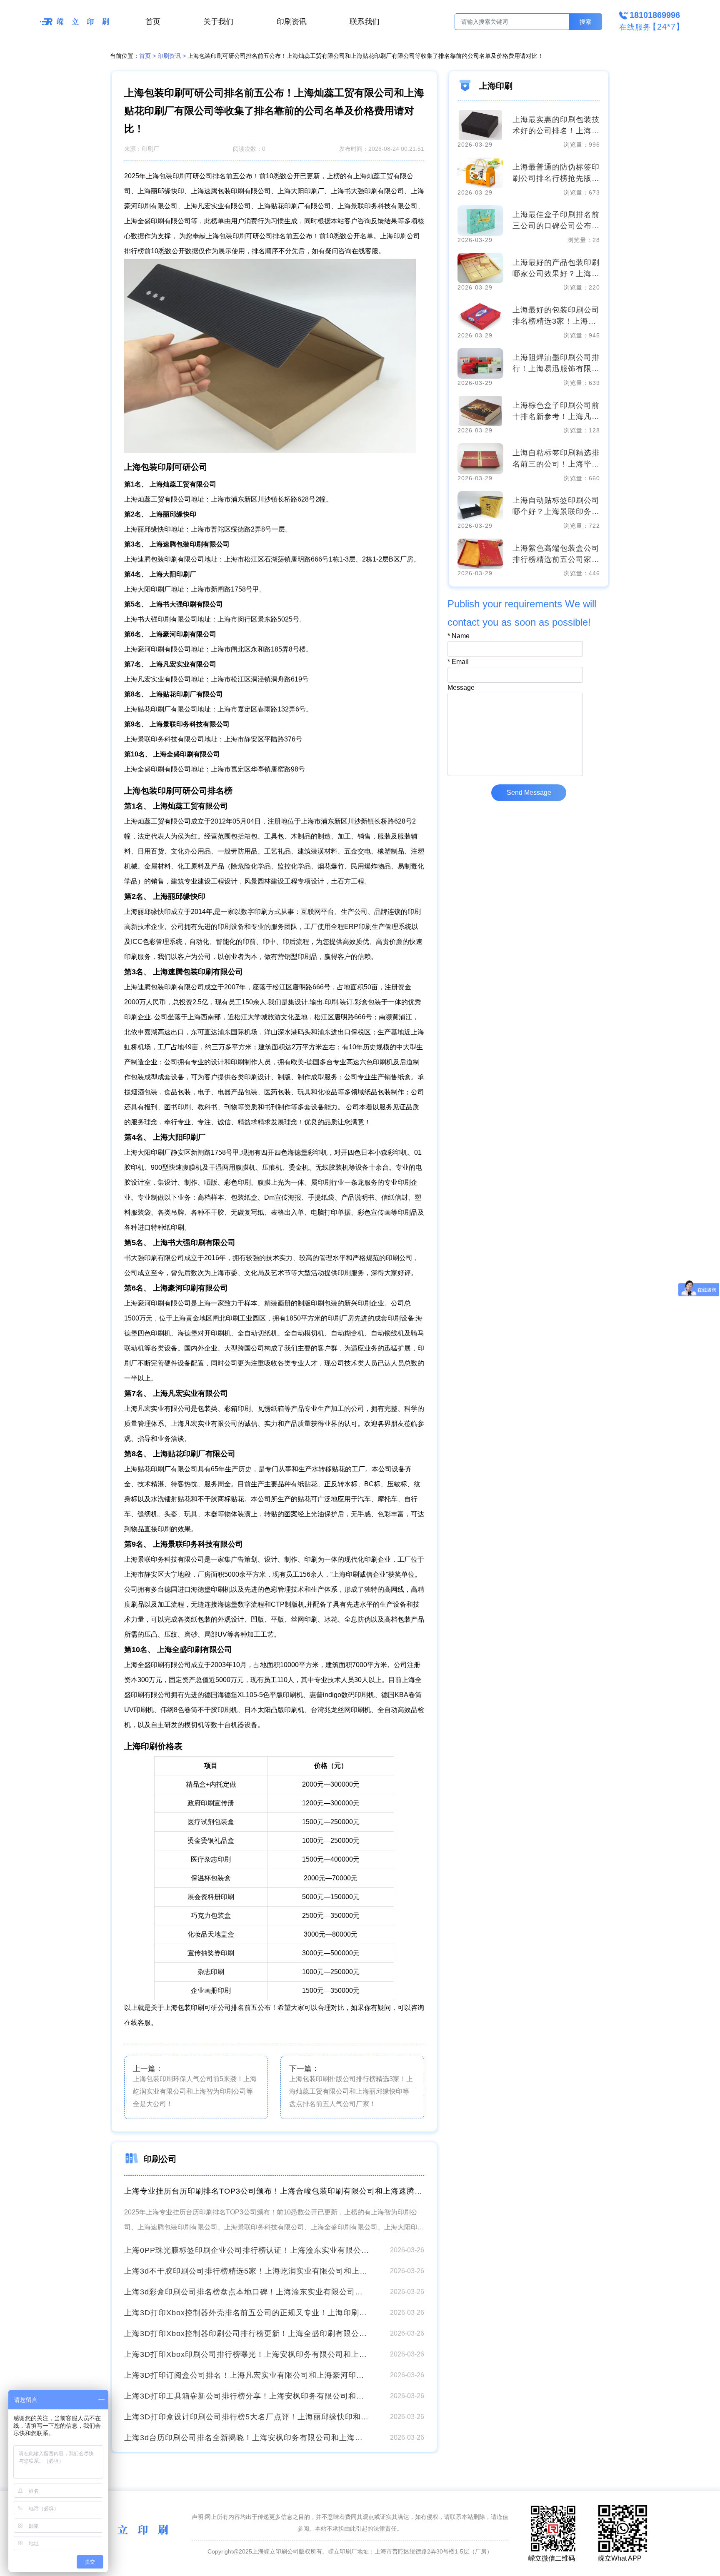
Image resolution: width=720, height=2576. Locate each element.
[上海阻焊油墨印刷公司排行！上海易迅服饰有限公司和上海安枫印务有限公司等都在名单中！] (480, 363)
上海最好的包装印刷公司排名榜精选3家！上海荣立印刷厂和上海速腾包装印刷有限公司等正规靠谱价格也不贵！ (556, 316)
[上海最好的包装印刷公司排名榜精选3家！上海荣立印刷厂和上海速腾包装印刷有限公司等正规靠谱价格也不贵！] (480, 316)
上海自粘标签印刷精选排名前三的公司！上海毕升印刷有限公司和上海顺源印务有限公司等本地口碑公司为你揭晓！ (556, 459)
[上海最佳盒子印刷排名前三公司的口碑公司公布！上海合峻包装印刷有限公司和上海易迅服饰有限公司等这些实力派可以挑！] (480, 221)
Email (458, 662)
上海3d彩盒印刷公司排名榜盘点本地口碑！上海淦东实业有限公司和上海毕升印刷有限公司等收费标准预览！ (247, 2292)
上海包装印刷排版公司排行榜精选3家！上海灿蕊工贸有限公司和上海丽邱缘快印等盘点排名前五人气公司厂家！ (351, 2091)
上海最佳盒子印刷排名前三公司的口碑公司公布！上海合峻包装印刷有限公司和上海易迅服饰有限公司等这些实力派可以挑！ (556, 221)
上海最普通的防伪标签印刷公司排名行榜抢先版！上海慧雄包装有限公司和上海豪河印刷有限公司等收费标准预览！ (556, 173)
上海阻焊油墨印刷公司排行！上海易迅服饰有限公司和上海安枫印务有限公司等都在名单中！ (556, 364)
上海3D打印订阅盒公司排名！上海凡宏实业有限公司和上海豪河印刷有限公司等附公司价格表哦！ (247, 2375)
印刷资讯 (292, 22)
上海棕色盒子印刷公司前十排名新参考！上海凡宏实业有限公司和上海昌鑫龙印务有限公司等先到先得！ (556, 412)
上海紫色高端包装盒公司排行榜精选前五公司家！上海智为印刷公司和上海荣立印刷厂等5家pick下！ (556, 555)
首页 (153, 22)
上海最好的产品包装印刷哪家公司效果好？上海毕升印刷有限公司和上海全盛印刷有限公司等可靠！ (556, 269)
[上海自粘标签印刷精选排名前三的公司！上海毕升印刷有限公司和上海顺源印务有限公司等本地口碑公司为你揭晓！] (480, 458)
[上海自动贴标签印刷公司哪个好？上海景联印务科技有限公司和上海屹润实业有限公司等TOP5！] (480, 506)
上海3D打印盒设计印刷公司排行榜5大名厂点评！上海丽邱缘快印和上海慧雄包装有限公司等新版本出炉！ (247, 2417)
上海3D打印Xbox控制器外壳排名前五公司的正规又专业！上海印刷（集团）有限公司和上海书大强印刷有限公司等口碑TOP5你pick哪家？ (247, 2313)
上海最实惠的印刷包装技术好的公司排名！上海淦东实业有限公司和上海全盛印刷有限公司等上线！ (556, 126)
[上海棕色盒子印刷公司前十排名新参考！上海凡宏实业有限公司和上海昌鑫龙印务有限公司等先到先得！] (480, 411)
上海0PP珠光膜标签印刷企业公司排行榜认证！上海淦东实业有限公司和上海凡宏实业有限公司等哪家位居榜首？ (247, 2250)
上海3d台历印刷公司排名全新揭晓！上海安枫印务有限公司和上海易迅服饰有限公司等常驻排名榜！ (247, 2438)
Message (461, 688)
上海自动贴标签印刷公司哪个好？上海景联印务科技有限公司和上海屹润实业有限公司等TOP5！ (556, 507)
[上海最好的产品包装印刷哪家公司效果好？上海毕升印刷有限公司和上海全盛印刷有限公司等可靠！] (480, 268)
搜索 (585, 22)
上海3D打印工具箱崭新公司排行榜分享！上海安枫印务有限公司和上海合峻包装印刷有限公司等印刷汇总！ (247, 2396)
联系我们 (365, 22)
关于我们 (218, 22)
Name (459, 636)
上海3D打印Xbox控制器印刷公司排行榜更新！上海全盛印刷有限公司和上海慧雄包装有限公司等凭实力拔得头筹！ (247, 2334)
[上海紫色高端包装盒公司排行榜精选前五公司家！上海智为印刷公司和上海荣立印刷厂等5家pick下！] (480, 554)
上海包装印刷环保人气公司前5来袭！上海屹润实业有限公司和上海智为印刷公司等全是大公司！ (195, 2091)
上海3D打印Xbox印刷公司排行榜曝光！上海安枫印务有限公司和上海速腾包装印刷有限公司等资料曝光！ (247, 2354)
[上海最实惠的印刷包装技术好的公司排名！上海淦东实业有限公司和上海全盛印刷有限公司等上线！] (480, 125)
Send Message (529, 793)
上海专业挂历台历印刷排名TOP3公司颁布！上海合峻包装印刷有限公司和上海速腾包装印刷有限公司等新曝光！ (274, 2191)
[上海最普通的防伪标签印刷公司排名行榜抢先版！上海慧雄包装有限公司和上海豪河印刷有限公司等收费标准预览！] (480, 173)
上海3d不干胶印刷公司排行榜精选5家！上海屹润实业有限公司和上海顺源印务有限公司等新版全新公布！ (247, 2271)
